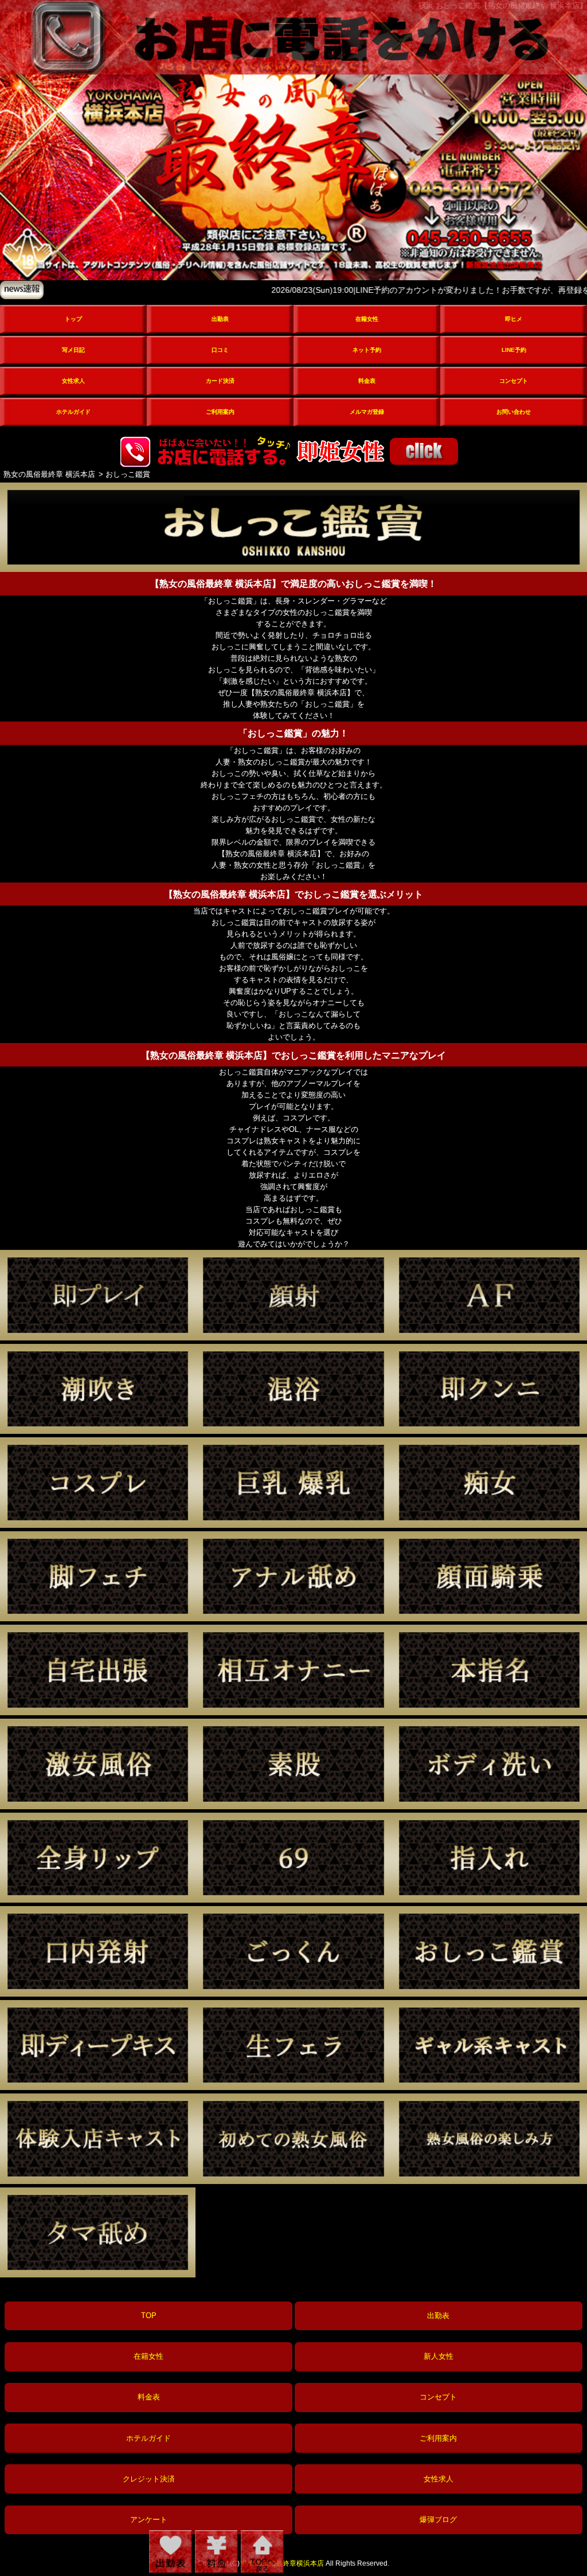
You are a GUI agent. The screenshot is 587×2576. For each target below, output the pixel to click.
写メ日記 (73, 350)
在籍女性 (367, 319)
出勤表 (220, 319)
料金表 (367, 381)
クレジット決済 (149, 2479)
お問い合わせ (514, 412)
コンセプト (514, 381)
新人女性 (439, 2356)
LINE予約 (514, 350)
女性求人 (73, 381)
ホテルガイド (73, 412)
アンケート (149, 2520)
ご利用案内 (220, 412)
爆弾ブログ (438, 2520)
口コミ (220, 350)
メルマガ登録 (367, 412)
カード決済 (220, 381)
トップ (73, 319)
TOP (149, 2316)
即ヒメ (514, 319)
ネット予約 (367, 350)
